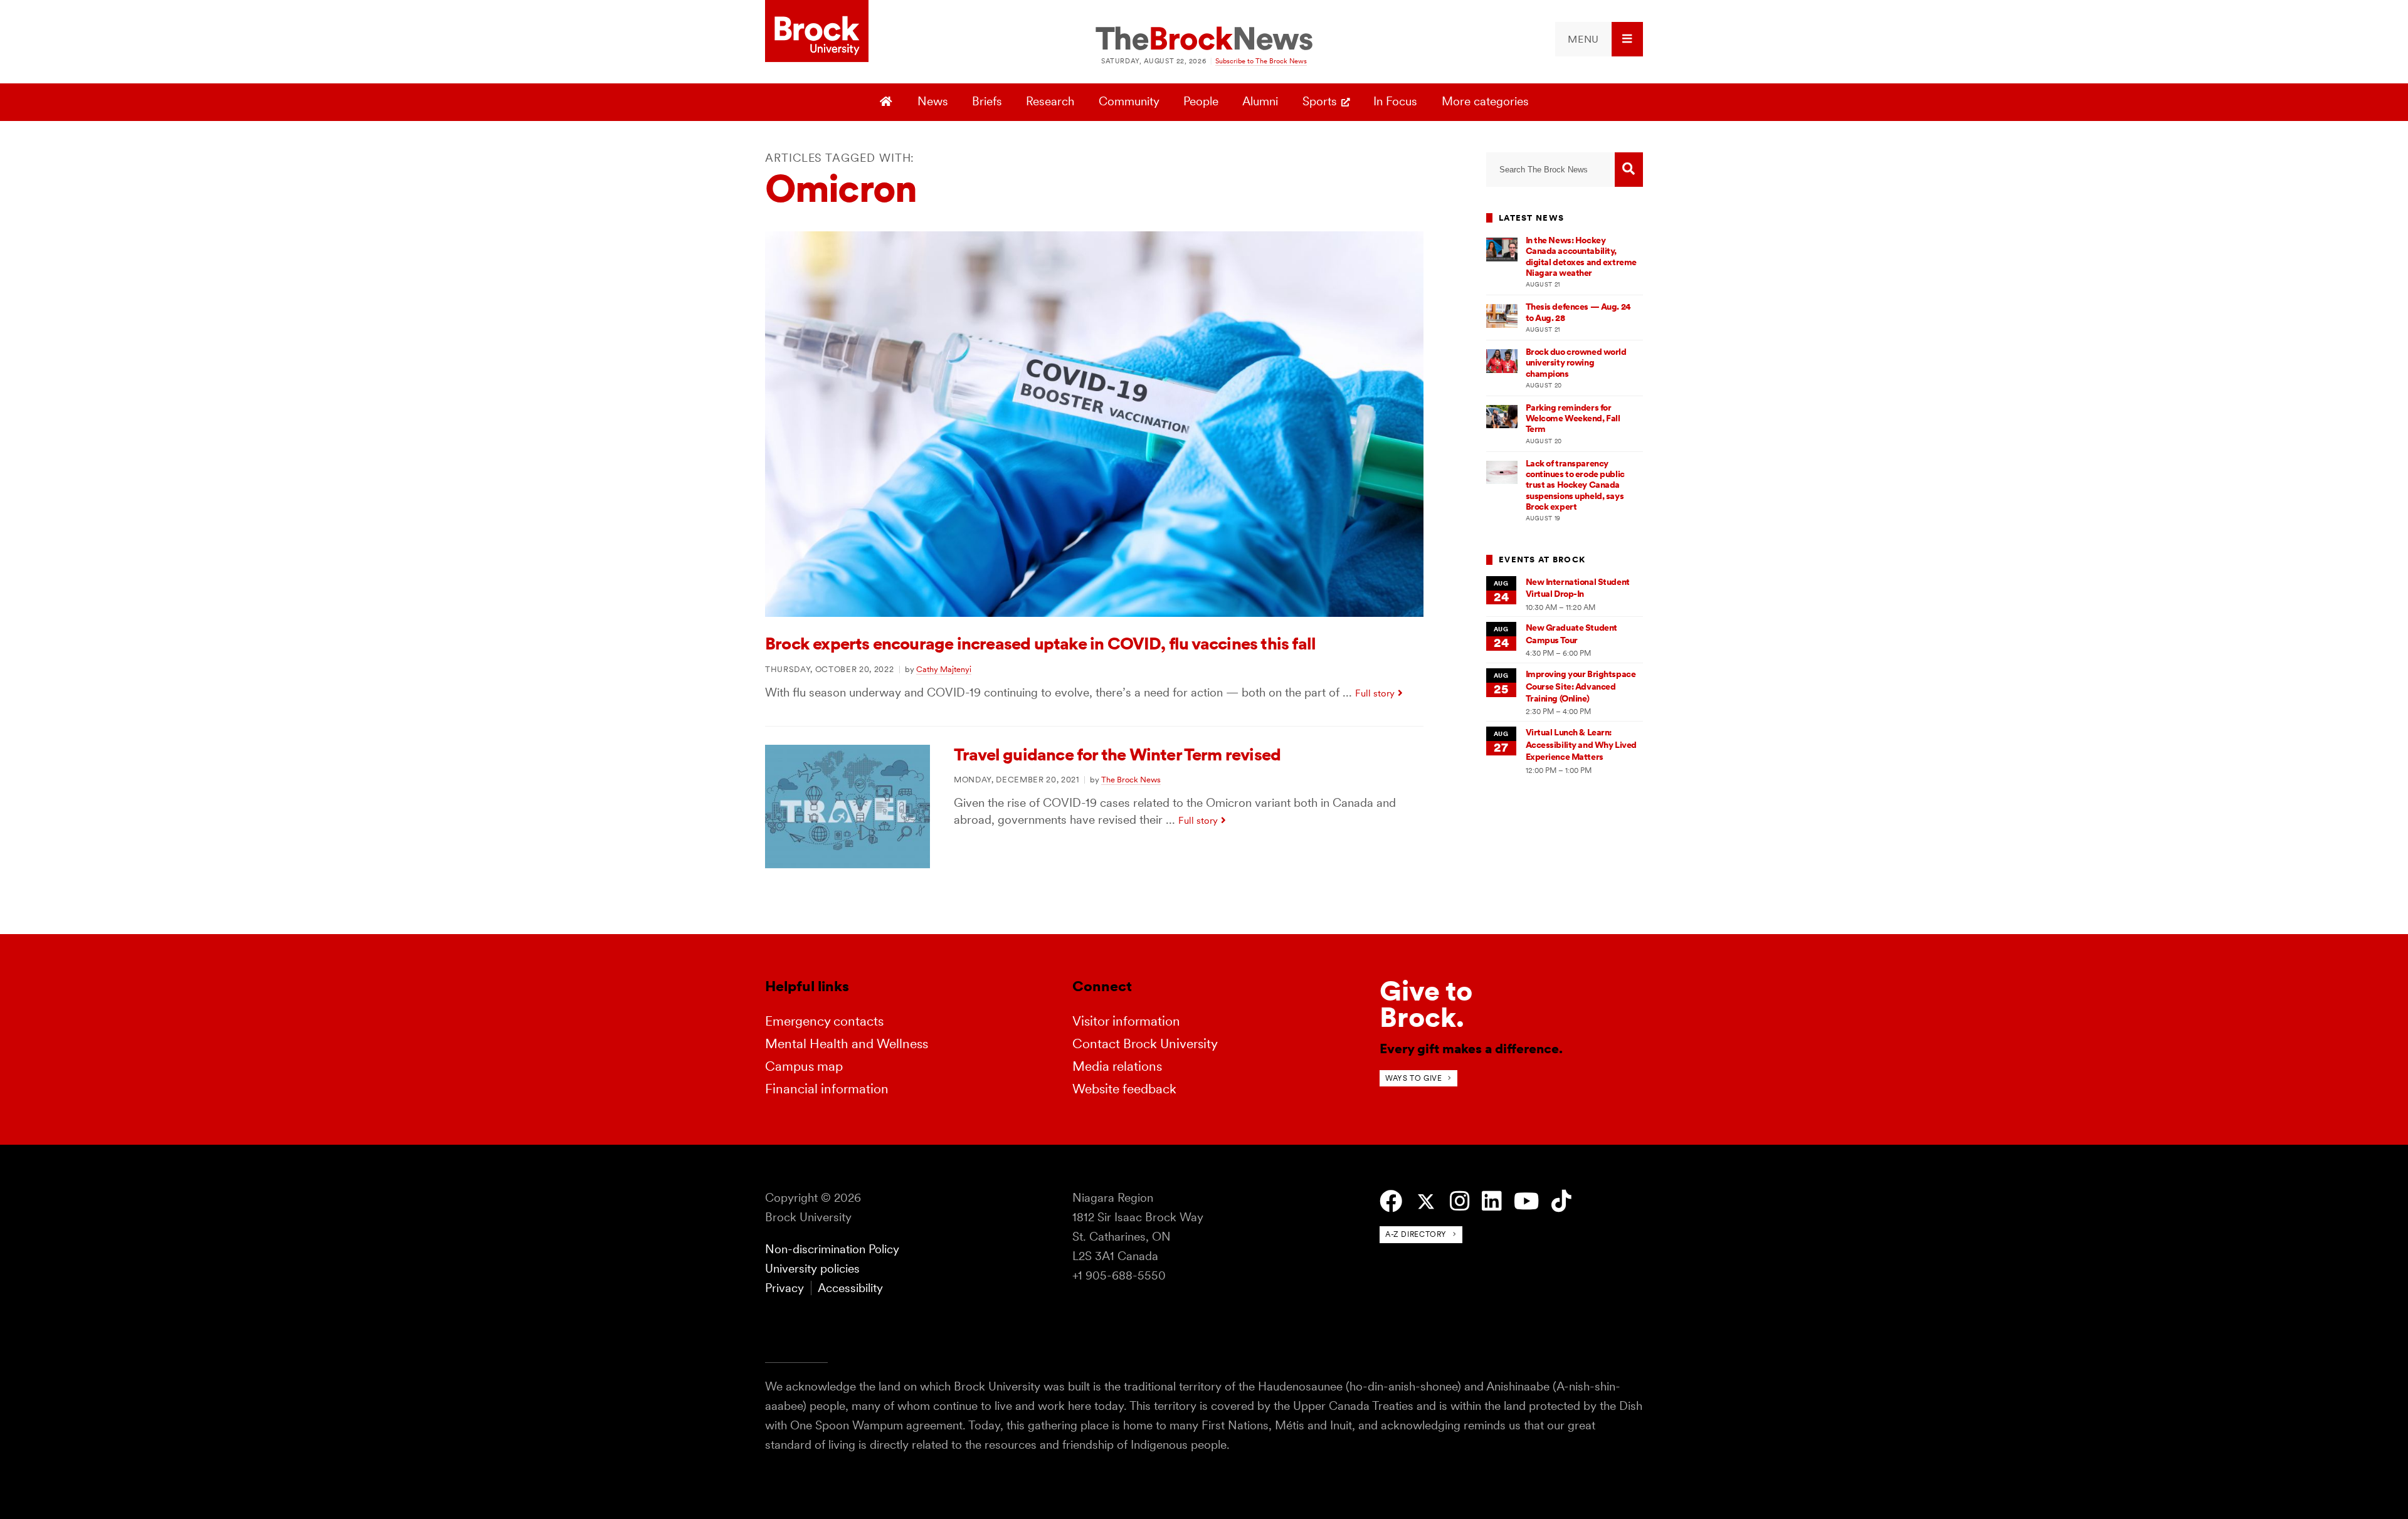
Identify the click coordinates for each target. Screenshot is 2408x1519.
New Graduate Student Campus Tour (1571, 633)
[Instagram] (1460, 1201)
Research (1050, 101)
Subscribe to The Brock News (1261, 61)
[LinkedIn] (1492, 1201)
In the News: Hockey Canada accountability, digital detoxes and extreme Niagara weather (1581, 256)
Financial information (827, 1089)
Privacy (784, 1288)
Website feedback (1124, 1089)
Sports (1320, 101)
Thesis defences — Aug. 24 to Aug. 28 (1578, 312)
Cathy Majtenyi (944, 669)
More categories (1485, 101)
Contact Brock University (1145, 1043)
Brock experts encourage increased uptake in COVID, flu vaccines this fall (1040, 644)
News (933, 101)
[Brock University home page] (817, 32)
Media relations (1117, 1066)
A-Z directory (1416, 1234)
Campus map (804, 1066)
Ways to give (1413, 1078)
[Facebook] (1391, 1201)
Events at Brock (1542, 560)
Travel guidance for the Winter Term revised (1117, 754)
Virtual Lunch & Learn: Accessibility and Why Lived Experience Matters (1581, 744)
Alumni (1260, 101)
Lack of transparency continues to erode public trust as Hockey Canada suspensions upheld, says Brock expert (1575, 485)
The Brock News (1131, 779)
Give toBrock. (1426, 1004)
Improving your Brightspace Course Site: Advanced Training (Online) (1581, 686)
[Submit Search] (1629, 170)
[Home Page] (888, 102)
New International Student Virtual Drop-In (1578, 588)
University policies (812, 1269)
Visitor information (1126, 1021)
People (1201, 101)
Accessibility (850, 1288)
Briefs (987, 101)
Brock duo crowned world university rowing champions (1576, 363)
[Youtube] (1526, 1201)
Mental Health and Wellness (847, 1043)
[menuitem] (1599, 39)
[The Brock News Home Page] (1204, 39)
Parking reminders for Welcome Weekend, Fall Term (1573, 418)
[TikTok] (1561, 1201)
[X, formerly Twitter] (1426, 1202)
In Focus (1395, 101)
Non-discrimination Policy (832, 1249)
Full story (1375, 693)
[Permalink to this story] (1094, 613)
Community (1129, 101)
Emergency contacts (824, 1021)
